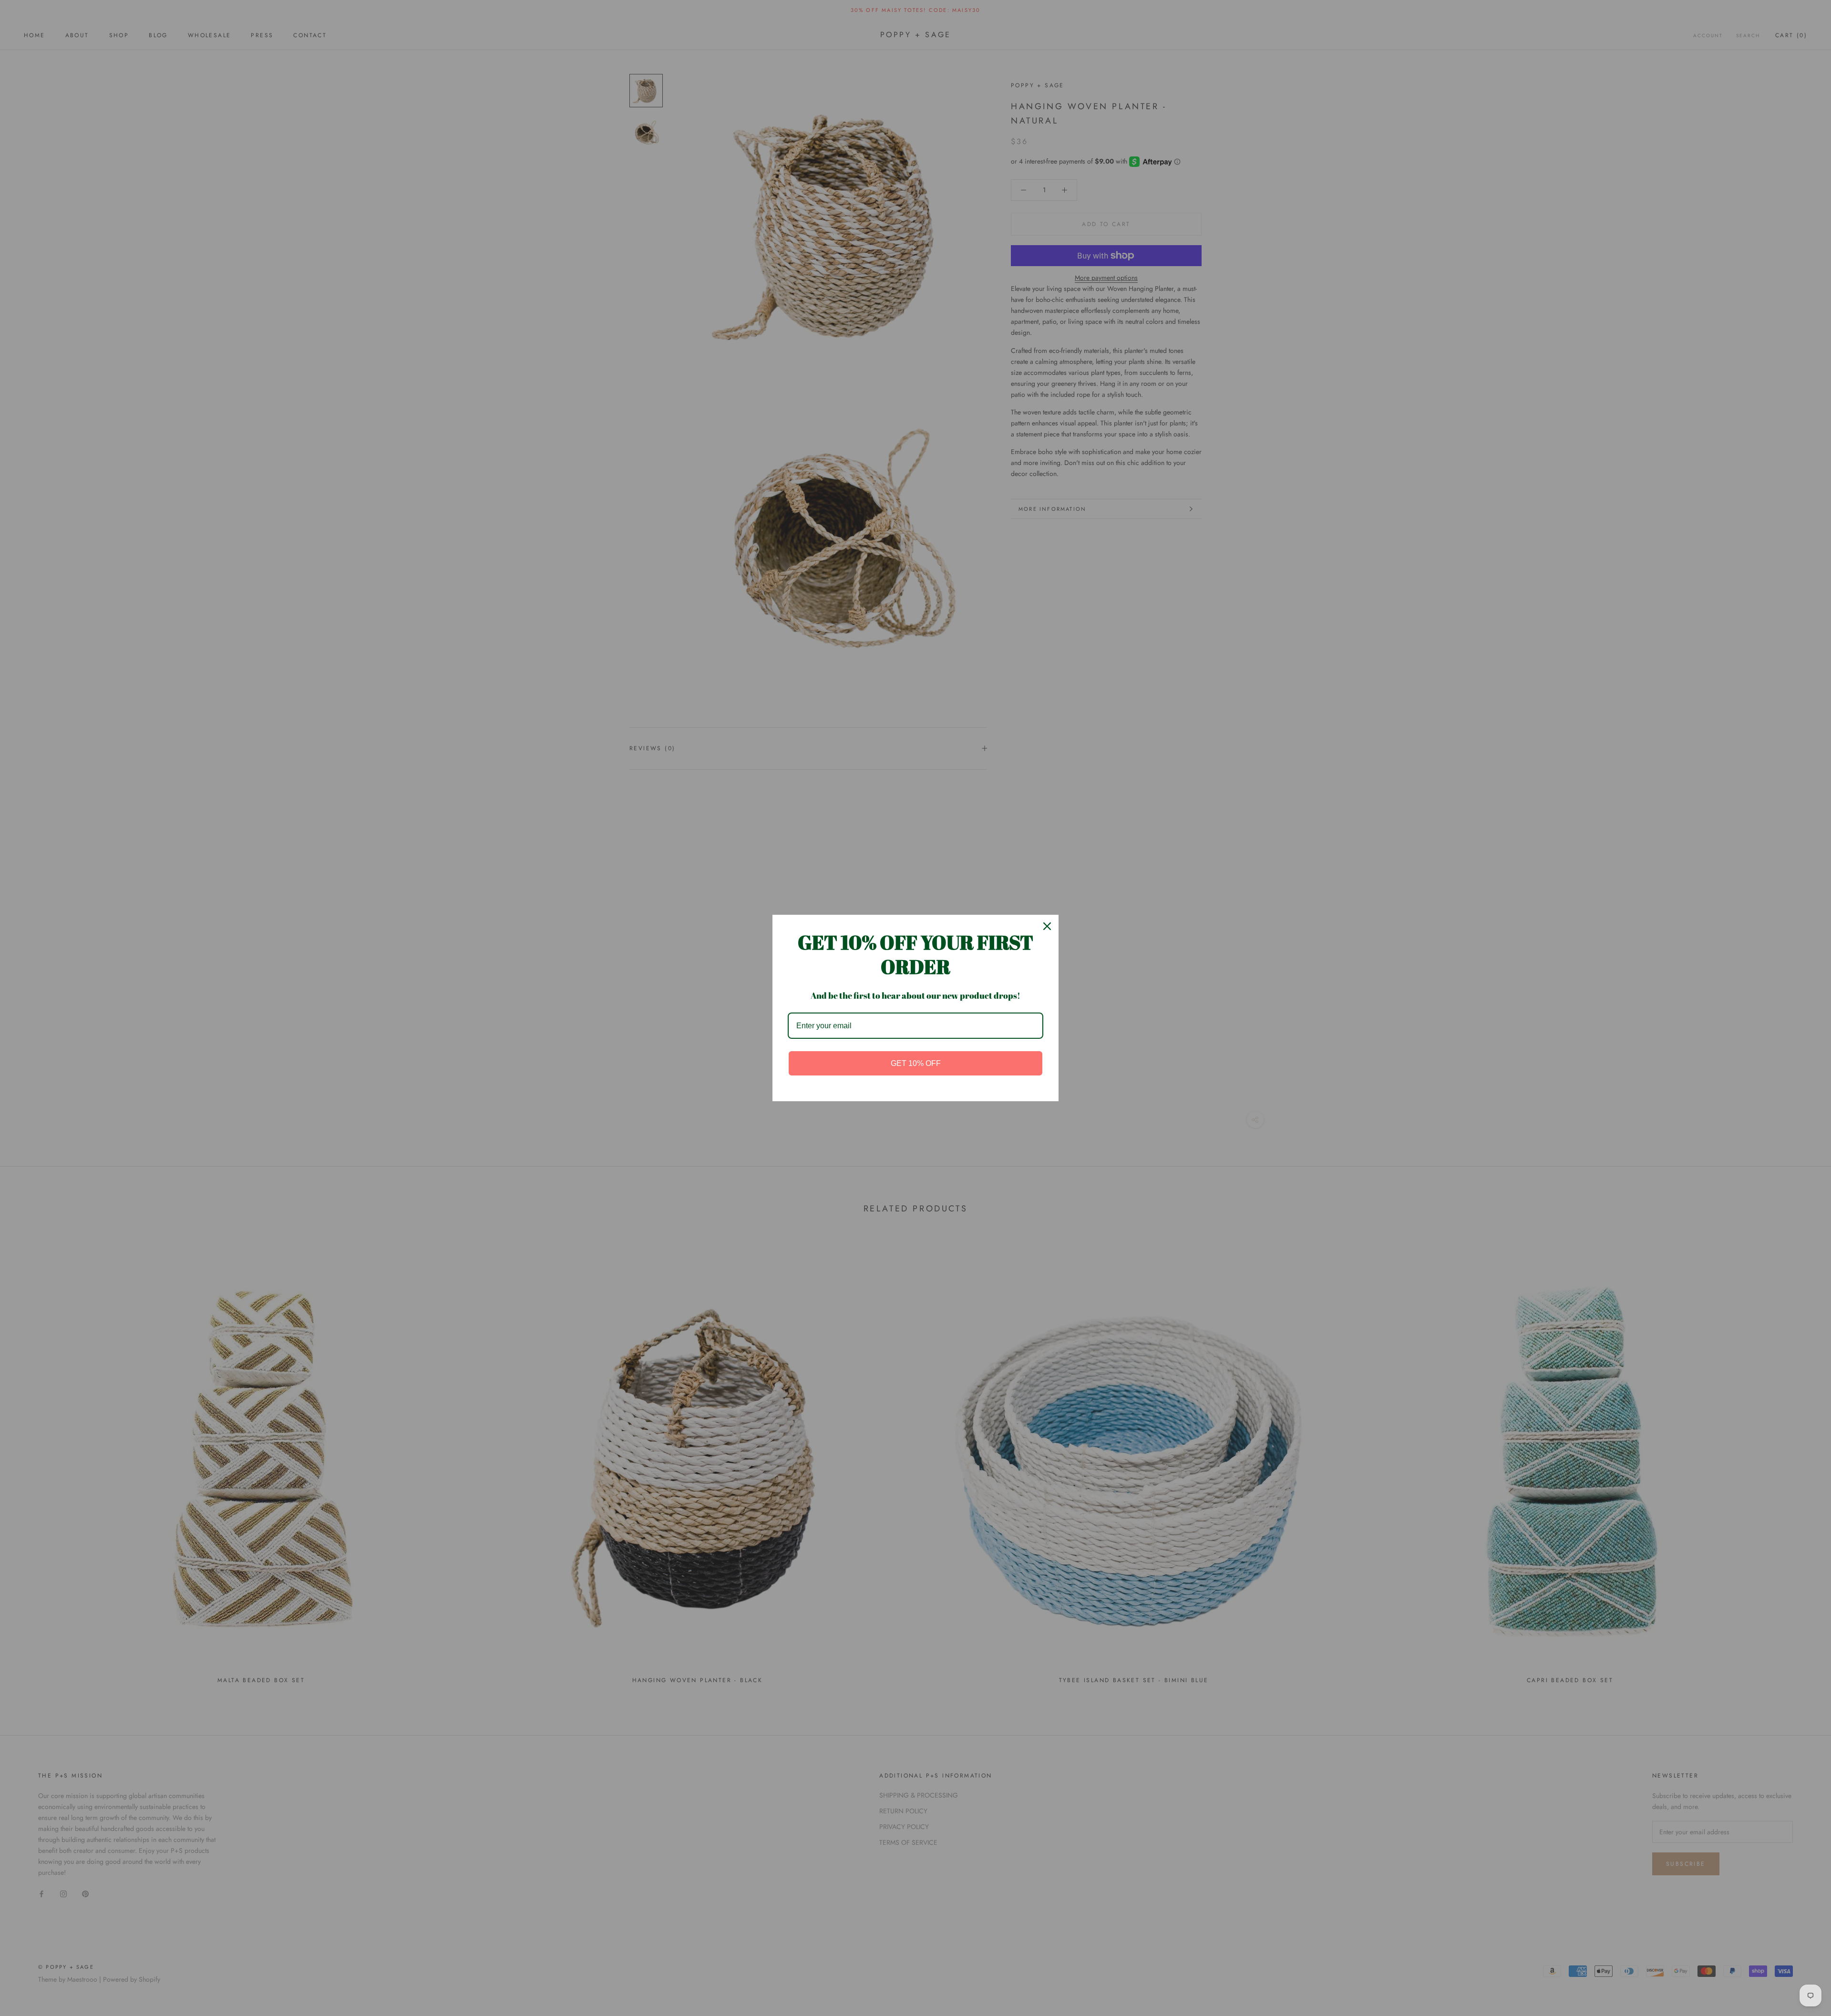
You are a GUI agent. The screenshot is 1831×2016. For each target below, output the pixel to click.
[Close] (1047, 926)
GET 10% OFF (916, 1063)
